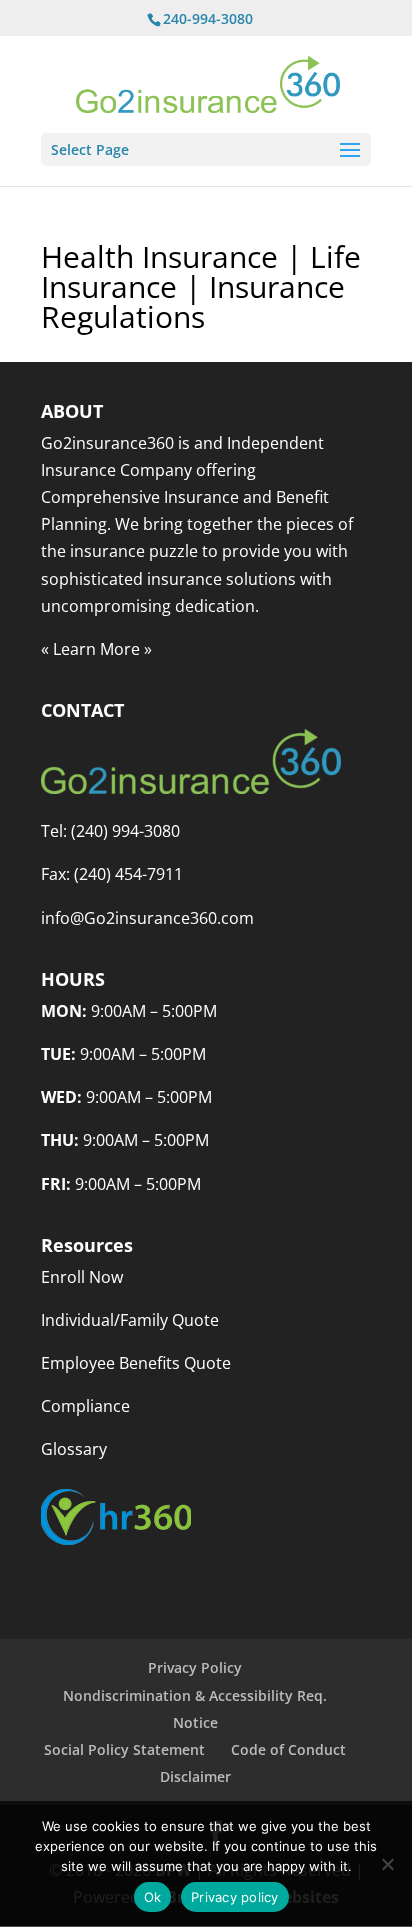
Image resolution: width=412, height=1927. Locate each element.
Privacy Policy (195, 1667)
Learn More (96, 649)
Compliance (85, 1406)
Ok (153, 1897)
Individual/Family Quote (130, 1320)
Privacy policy (235, 1897)
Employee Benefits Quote (136, 1363)
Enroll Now (82, 1277)
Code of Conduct (288, 1749)
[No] (387, 1864)
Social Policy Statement (124, 1749)
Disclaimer (195, 1776)
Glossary (74, 1449)
